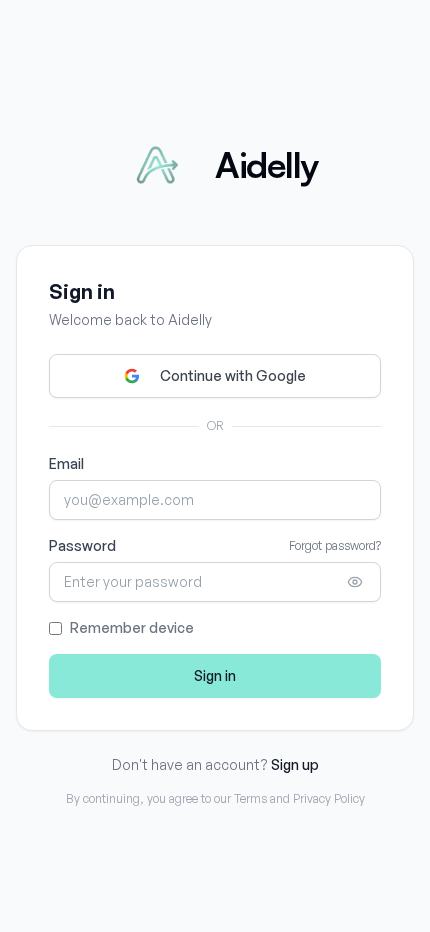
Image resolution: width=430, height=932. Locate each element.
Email (66, 463)
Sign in (215, 675)
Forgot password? (335, 545)
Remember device (132, 627)
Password (82, 545)
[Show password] (355, 582)
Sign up (295, 764)
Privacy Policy (329, 798)
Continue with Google (233, 375)
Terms (250, 798)
